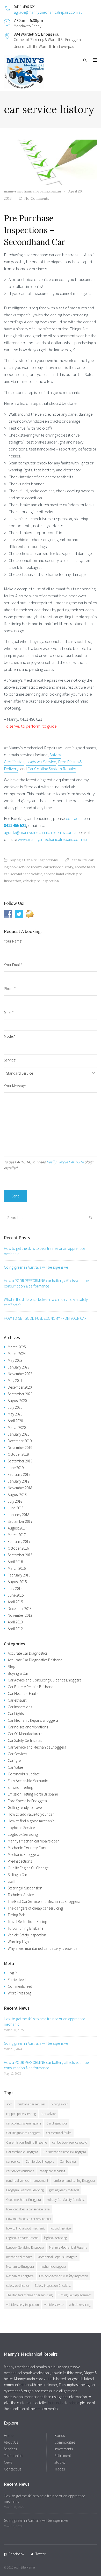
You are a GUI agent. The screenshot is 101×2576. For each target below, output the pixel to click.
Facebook (17, 2554)
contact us (75, 818)
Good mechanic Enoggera (24, 2200)
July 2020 (15, 1407)
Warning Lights (20, 1942)
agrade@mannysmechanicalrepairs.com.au (48, 12)
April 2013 (15, 1622)
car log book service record (70, 2142)
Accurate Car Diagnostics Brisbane (35, 1660)
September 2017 (20, 1521)
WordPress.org (20, 1993)
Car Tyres (15, 1761)
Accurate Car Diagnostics (28, 1653)
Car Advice (49, 2114)
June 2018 (16, 1508)
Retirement (63, 2456)
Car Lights (16, 1714)
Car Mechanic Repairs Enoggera (33, 1720)
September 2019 (20, 1461)
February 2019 (19, 1474)
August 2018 (17, 1495)
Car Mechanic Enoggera (22, 2152)
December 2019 (20, 1441)
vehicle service (54, 2305)
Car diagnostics (57, 2123)
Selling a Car (17, 1875)
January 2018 (19, 1515)
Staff (11, 1881)
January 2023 (19, 1367)
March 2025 (17, 1347)
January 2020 (19, 1434)
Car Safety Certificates (25, 1740)
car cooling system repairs (24, 2123)
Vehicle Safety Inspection (27, 1935)
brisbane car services (31, 2104)
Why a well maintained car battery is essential (43, 1948)
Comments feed (20, 1986)
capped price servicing (21, 2114)
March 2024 (17, 1354)
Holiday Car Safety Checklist (66, 2200)
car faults (79, 860)
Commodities (65, 2442)
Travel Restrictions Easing (27, 1922)
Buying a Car (20, 860)
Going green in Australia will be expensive (36, 1267)
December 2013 (20, 1609)
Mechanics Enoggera (20, 2276)
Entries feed (17, 1980)
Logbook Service (41, 762)
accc (9, 2104)
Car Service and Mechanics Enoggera (37, 1747)
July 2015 (15, 1588)
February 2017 (19, 1541)
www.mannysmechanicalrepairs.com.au (52, 839)
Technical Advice (21, 1895)
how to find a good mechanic (26, 2228)
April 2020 (15, 1421)
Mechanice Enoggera (20, 2267)
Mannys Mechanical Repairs (68, 2247)
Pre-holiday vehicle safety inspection (64, 2276)
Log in (13, 1973)
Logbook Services (22, 1828)
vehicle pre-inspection (41, 881)
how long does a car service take (28, 2209)
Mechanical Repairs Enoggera (57, 2257)
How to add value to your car (31, 1814)
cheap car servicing (52, 2171)
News (8, 2462)
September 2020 (20, 1394)
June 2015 (16, 1595)
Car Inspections (20, 1707)
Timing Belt (16, 1915)
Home (9, 2436)
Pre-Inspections (44, 860)
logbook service (61, 2228)
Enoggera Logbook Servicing (25, 2190)
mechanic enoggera (53, 2267)
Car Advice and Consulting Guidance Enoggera (45, 1680)
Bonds (60, 2436)
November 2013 (20, 1615)
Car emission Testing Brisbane (27, 2142)
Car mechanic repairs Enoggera (65, 2152)
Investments (64, 2449)
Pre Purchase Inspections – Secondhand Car (35, 230)
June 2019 (16, 1468)
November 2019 (20, 1448)
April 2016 (15, 1562)
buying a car (59, 2104)
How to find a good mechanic (31, 1821)
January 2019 (19, 1481)
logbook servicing (55, 2238)
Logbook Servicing (23, 1834)
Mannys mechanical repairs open (34, 1841)
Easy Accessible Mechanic (28, 1781)
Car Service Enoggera (40, 2162)
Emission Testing (20, 1787)
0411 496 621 (15, 825)
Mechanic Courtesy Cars (27, 1848)
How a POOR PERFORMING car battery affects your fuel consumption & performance (47, 1283)
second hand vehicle (26, 874)
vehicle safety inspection (23, 2305)
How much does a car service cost (29, 2219)
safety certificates (18, 2286)
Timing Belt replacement (75, 2295)
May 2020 (15, 1414)
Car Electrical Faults (23, 1693)
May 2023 (15, 1360)
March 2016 (17, 1568)
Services (10, 2449)
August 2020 (17, 1401)
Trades (60, 2469)
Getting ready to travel (25, 1808)
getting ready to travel (64, 2190)
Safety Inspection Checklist (53, 2286)
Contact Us (13, 2469)
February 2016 (19, 1575)
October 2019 (18, 1454)
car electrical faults (59, 2133)
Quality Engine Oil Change (28, 1868)
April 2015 (15, 1602)
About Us (11, 2442)
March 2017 (17, 1535)
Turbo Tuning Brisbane (26, 1928)
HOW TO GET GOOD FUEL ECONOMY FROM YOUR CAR (45, 1318)
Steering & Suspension (25, 1888)
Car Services (17, 1754)
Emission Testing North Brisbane (33, 1794)
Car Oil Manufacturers (25, 1734)
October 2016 (18, 1548)
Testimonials (13, 2456)
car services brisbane (20, 2171)
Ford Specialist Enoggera (27, 1801)
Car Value (15, 1767)
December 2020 (20, 1387)
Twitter (41, 2554)
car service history (58, 867)
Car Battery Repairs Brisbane (30, 1687)
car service (13, 2162)
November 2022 (20, 1374)
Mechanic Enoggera (23, 1854)
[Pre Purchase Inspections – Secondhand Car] (51, 162)
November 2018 (20, 1488)
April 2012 (15, 1629)
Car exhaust (17, 1700)
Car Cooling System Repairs (52, 769)
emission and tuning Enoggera (74, 2181)
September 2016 (20, 1555)
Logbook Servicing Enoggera (25, 2247)
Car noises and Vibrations (28, 1727)
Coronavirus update (24, 1774)
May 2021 (15, 1380)
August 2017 (17, 1528)
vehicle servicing (80, 2305)
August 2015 (17, 1582)
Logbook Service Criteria (22, 2238)
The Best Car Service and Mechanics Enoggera (44, 1901)
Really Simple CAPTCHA (65, 1162)
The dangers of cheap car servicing (35, 1908)
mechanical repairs (19, 2257)
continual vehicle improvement (27, 2181)
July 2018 (15, 1501)
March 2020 (17, 1427)
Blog (12, 1667)
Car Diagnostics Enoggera (23, 2133)
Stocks (60, 2462)
